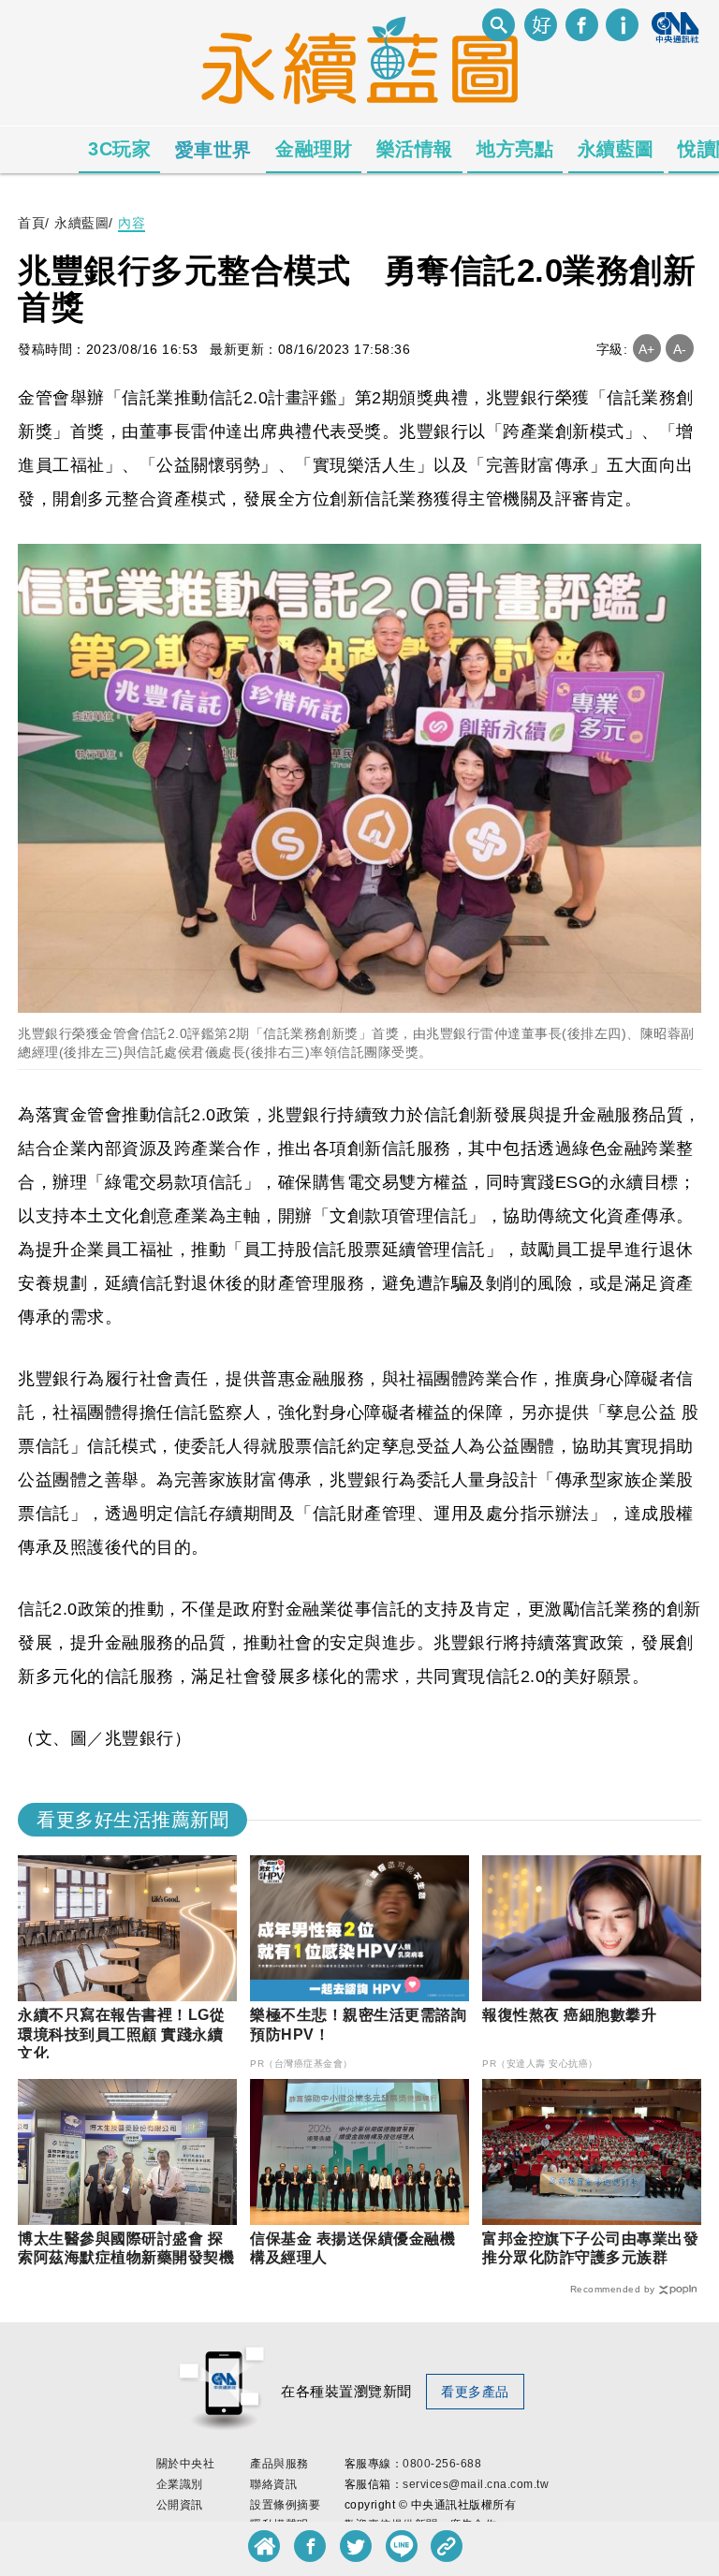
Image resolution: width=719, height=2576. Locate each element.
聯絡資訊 (273, 2484)
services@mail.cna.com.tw (476, 2484)
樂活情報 (415, 149)
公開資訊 (180, 2505)
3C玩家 (119, 149)
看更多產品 (475, 2392)
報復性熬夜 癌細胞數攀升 (569, 2015)
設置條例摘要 (285, 2505)
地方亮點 (515, 149)
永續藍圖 (616, 149)
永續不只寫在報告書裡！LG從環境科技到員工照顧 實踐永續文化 (121, 2034)
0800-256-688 (442, 2464)
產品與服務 (279, 2464)
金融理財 (314, 149)
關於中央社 (186, 2464)
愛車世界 (213, 150)
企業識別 (180, 2484)
